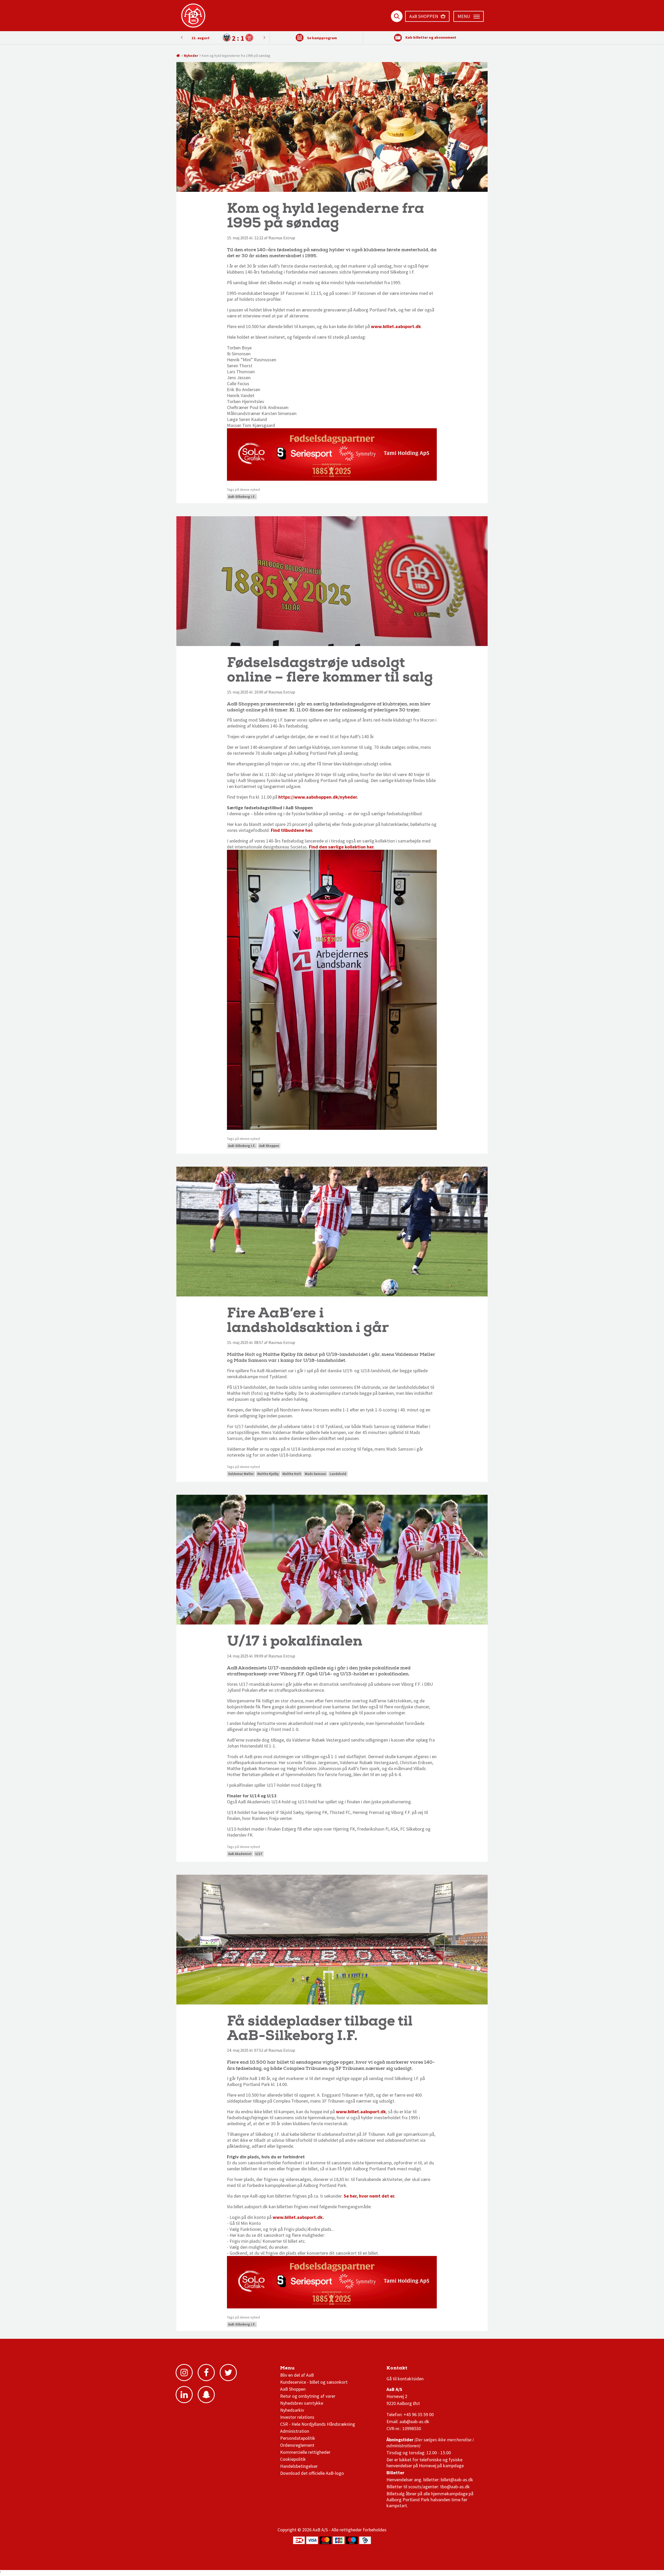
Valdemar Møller (241, 1474)
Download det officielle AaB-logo (312, 2473)
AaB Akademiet (240, 1854)
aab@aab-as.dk (414, 2421)
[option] (223, 38)
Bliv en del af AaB (297, 2375)
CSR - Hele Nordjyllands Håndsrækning (318, 2424)
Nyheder (191, 56)
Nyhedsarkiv (292, 2410)
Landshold (338, 1474)
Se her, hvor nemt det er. (369, 2196)
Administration (295, 2431)
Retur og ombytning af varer (308, 2396)
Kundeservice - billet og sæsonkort (314, 2382)
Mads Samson (315, 1474)
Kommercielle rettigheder (305, 2452)
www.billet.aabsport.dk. (298, 2217)
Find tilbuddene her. (292, 830)
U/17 (259, 1854)
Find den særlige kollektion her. (342, 847)
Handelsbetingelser (299, 2466)
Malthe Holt (292, 1474)
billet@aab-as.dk (457, 2480)
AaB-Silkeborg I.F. (242, 497)
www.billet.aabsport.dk (396, 326)
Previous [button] (264, 37)
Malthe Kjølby (268, 1474)
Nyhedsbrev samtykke (302, 2403)
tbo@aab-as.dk (455, 2487)
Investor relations (297, 2417)
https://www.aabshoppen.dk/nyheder (317, 797)
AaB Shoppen (269, 1146)
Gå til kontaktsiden (405, 2379)
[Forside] (178, 56)
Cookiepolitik (293, 2459)
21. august (200, 38)
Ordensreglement (298, 2445)
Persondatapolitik (298, 2438)
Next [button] (182, 37)
